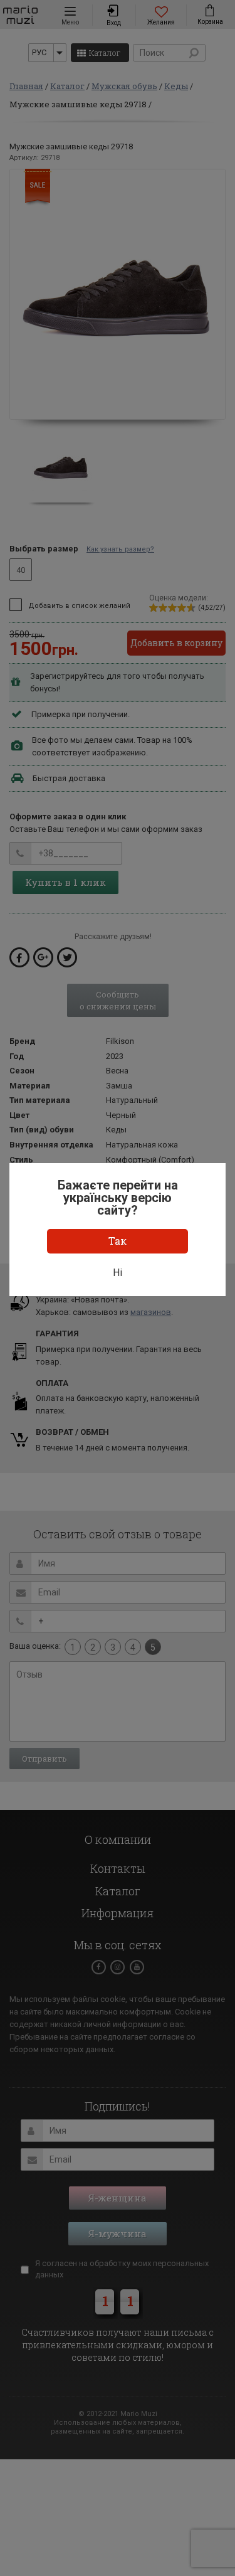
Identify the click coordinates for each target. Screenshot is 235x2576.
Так (118, 1241)
